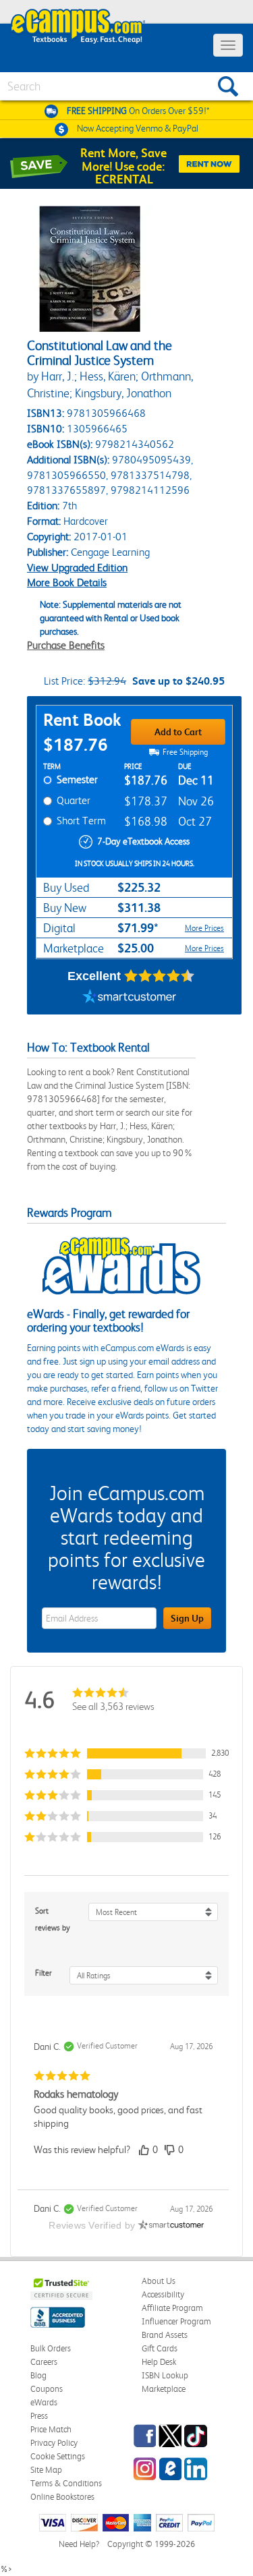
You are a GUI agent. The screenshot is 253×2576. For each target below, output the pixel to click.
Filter (44, 1973)
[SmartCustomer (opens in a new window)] (130, 998)
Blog (38, 2375)
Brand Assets (165, 2335)
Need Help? (79, 2544)
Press (39, 2416)
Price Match (51, 2429)
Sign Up (187, 1618)
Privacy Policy (54, 2443)
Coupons (47, 2389)
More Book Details (67, 582)
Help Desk (159, 2362)
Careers (44, 2362)
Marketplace (164, 2389)
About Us (159, 2281)
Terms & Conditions (66, 2483)
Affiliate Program (172, 2308)
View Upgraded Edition (77, 568)
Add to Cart (178, 732)
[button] (126, 1753)
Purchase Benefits (66, 645)
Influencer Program (176, 2321)
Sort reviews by (53, 1919)
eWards (44, 2402)
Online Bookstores (62, 2497)
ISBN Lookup (165, 2375)
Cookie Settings (58, 2456)
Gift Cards (160, 2348)
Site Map (46, 2470)
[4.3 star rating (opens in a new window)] (160, 976)
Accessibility (163, 2294)
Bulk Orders (51, 2348)
